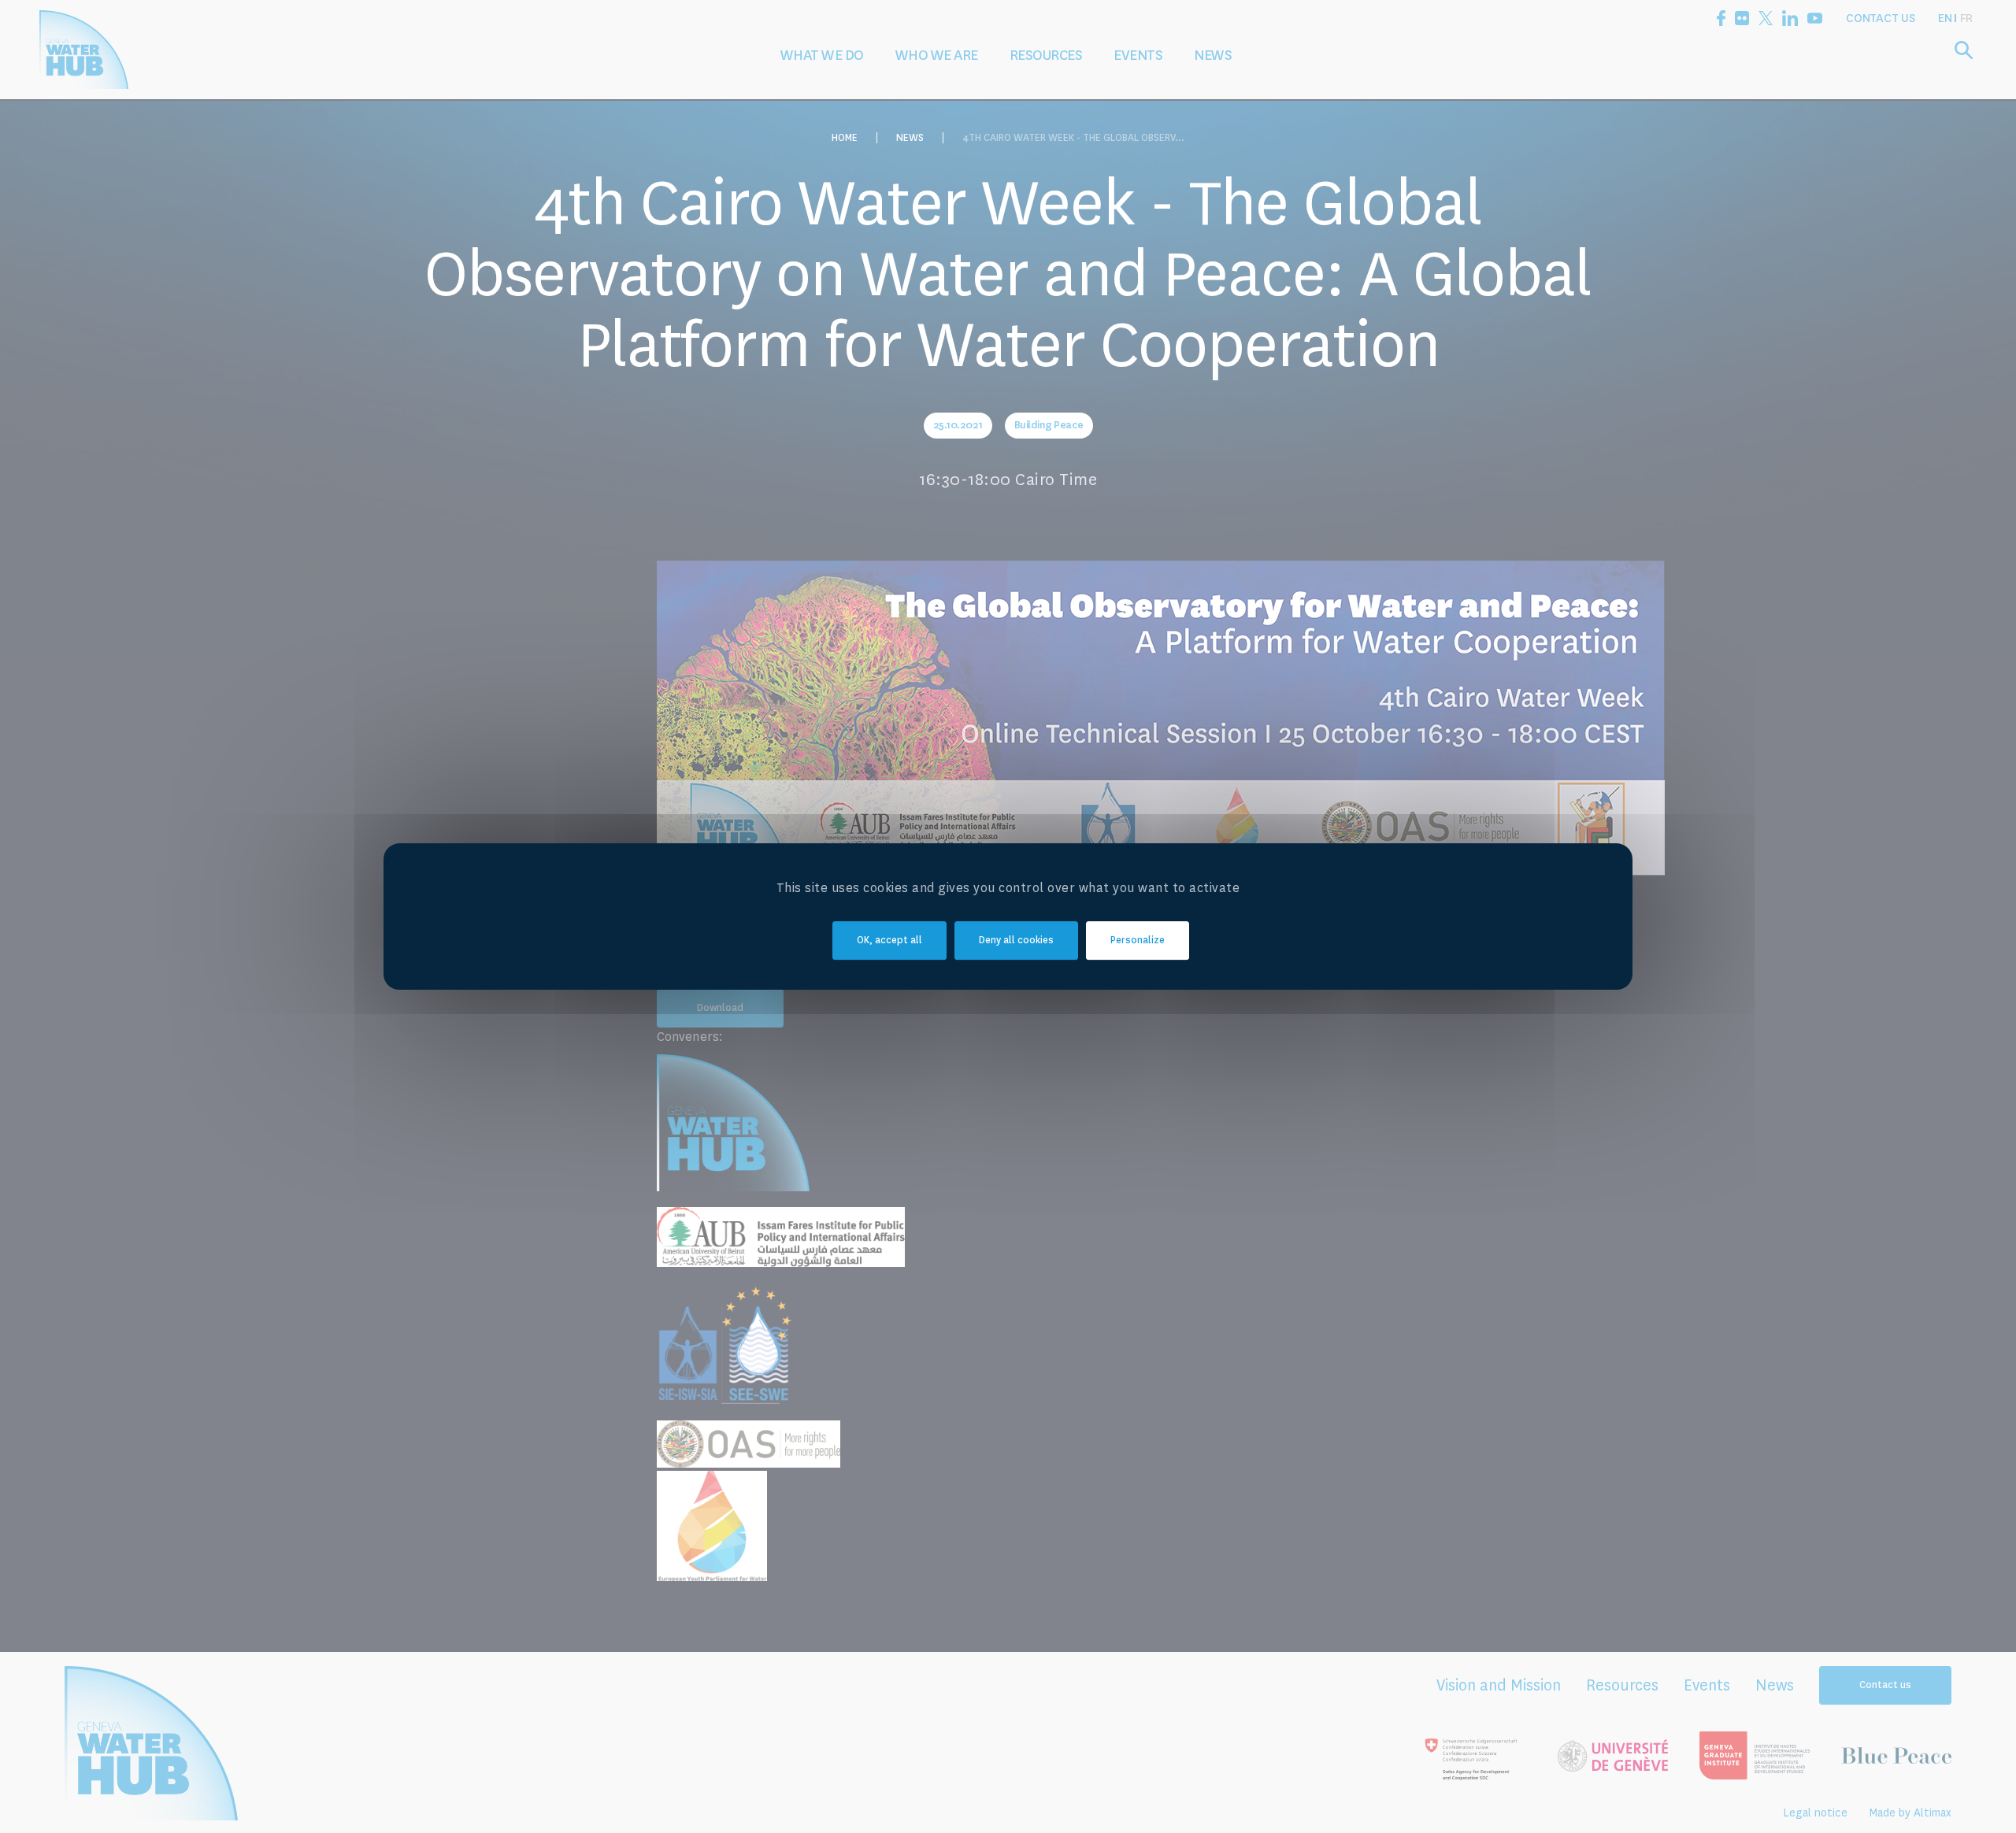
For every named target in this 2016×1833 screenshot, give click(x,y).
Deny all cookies (1016, 940)
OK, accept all (889, 940)
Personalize (1138, 940)
